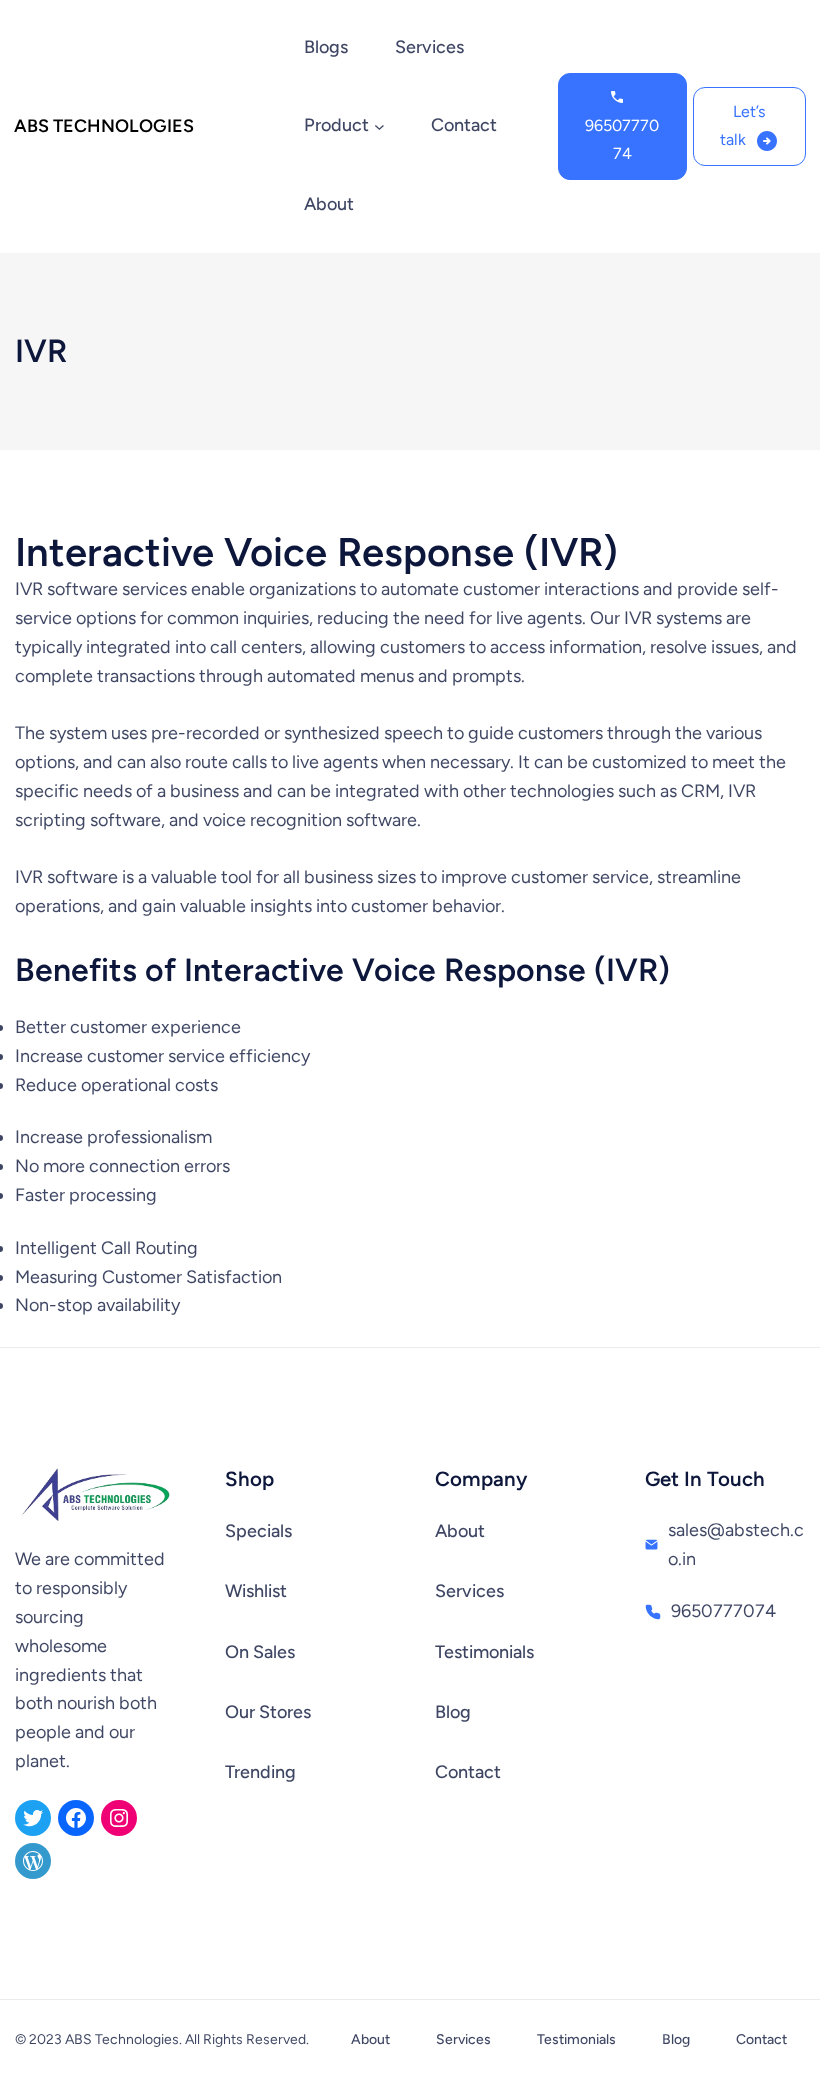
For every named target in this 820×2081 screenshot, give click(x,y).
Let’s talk (742, 125)
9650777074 (622, 139)
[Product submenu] (379, 126)
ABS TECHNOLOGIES (104, 126)
